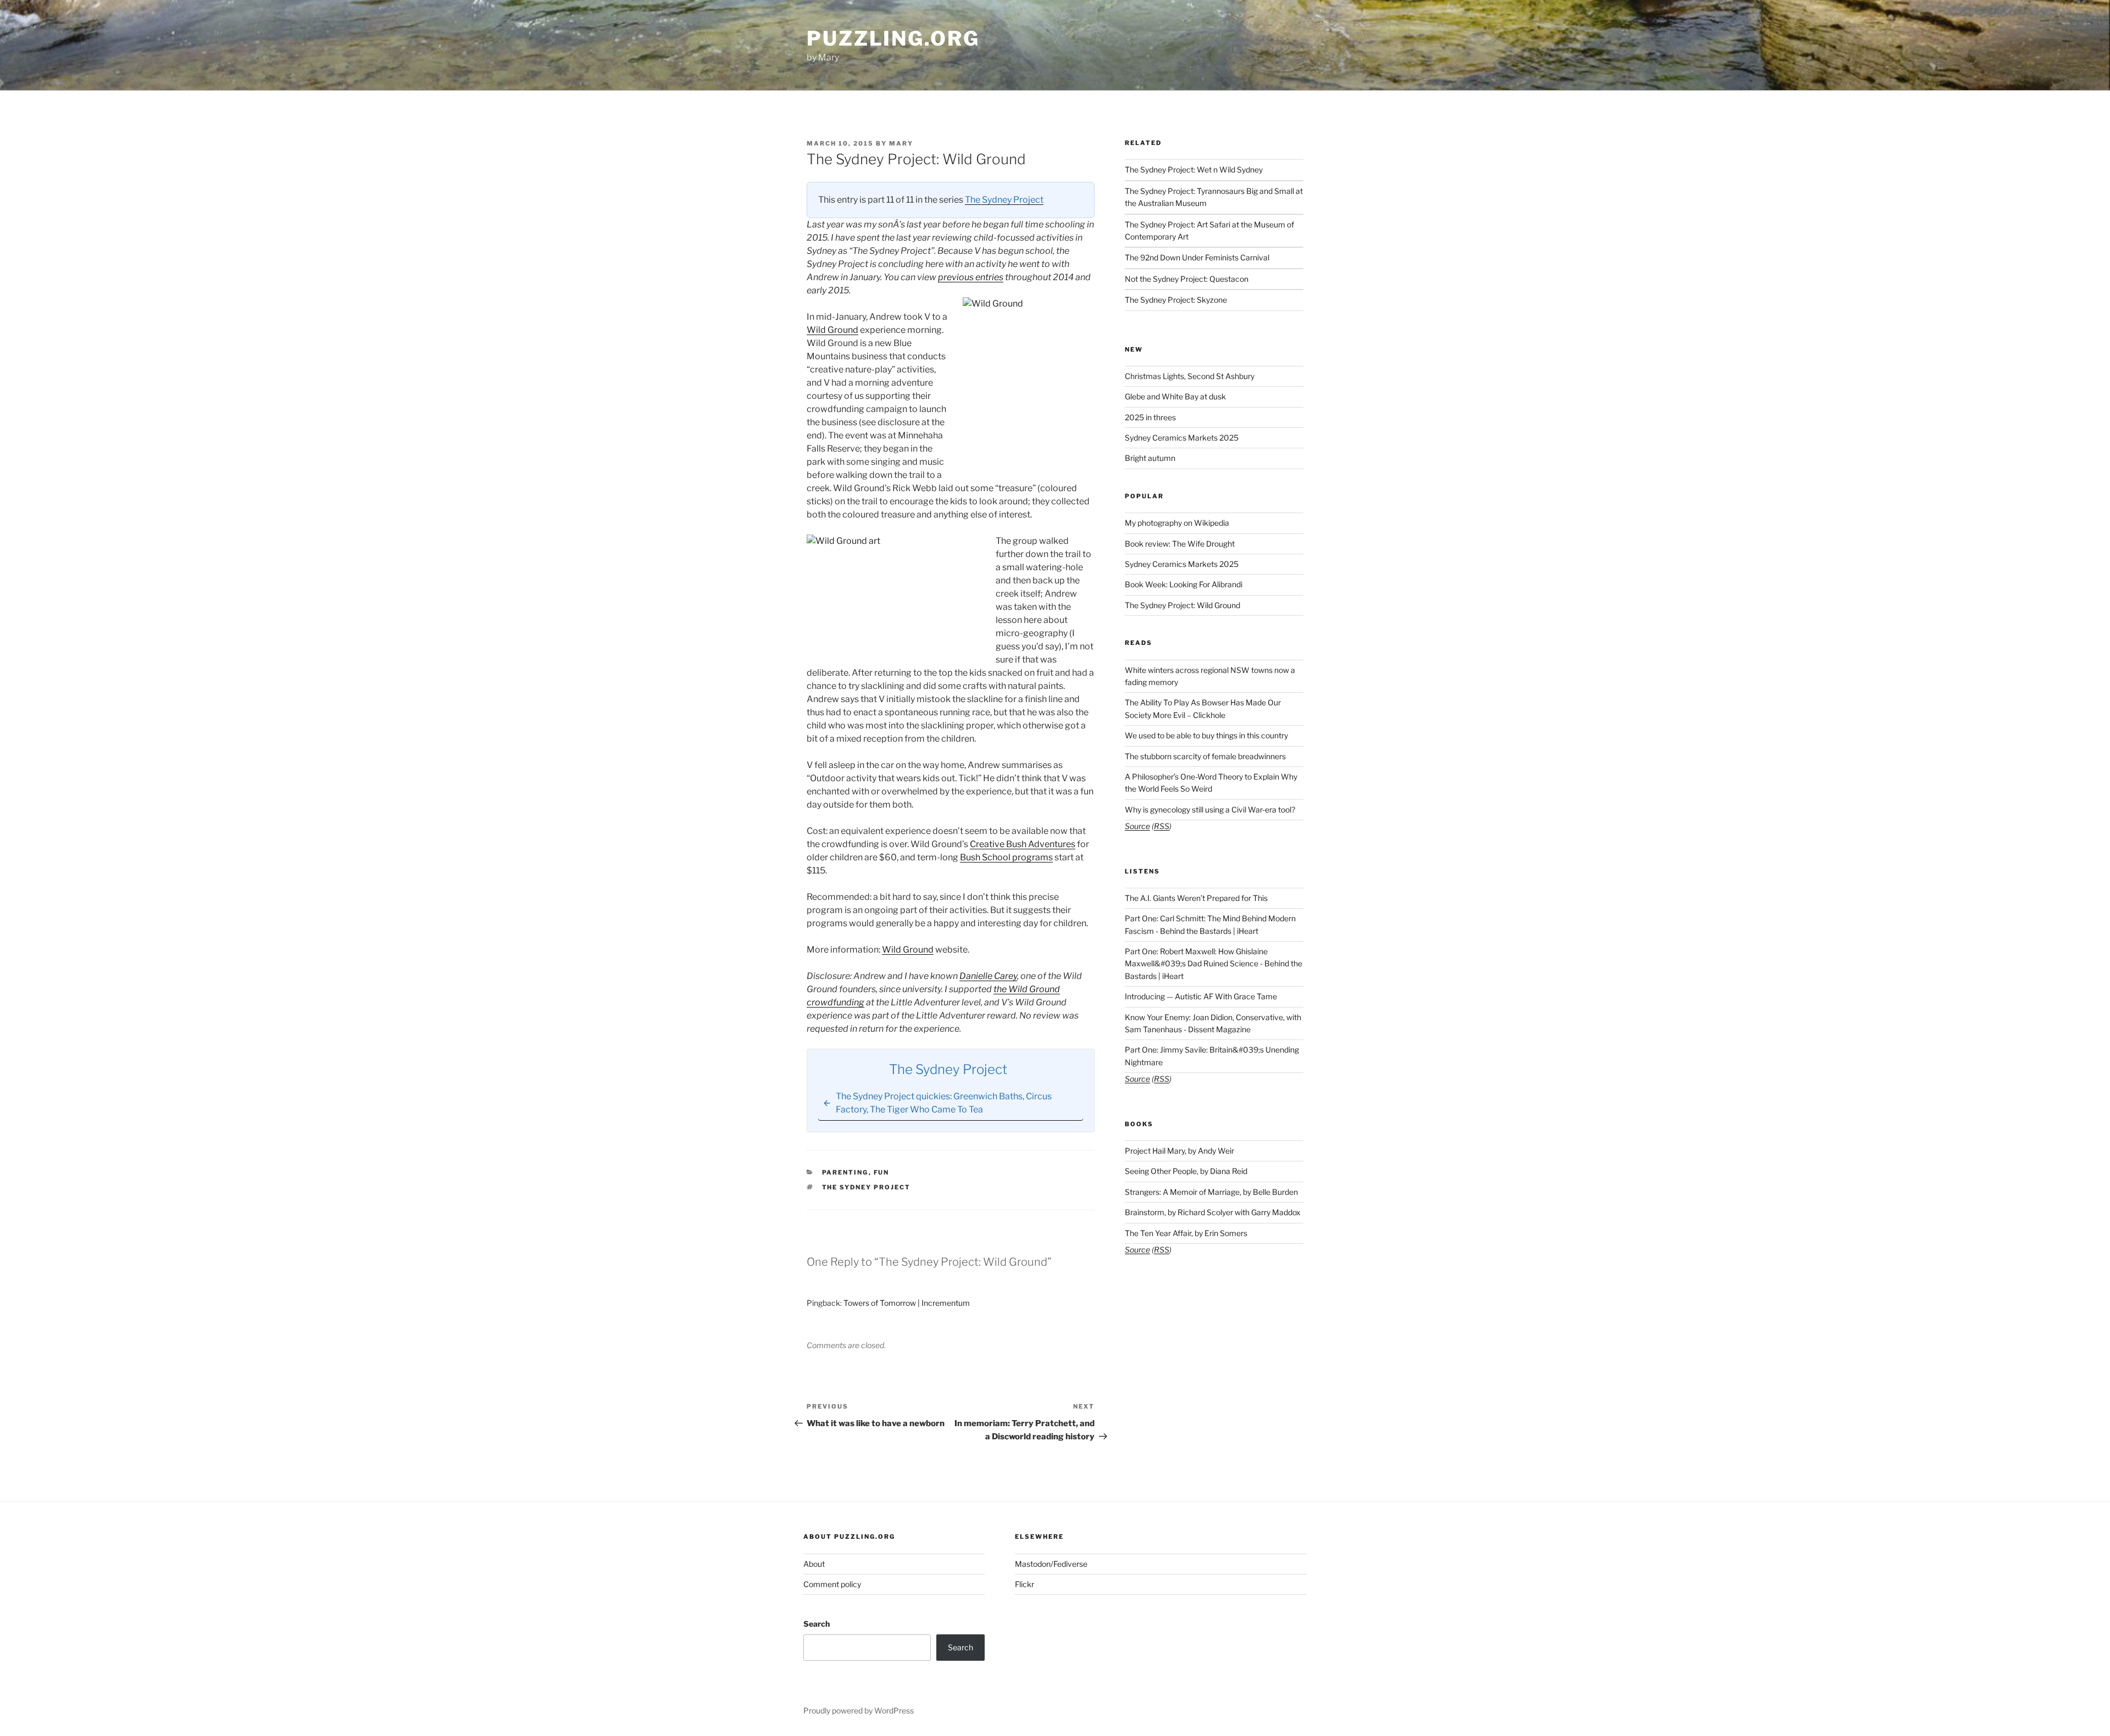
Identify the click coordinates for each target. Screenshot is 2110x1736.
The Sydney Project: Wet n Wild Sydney (1194, 169)
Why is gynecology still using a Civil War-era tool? (1210, 809)
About (814, 1564)
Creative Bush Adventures (1023, 844)
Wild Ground (832, 330)
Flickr (1025, 1584)
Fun (882, 1172)
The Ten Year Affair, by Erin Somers (1186, 1233)
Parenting (845, 1172)
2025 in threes (1150, 417)
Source (1137, 826)
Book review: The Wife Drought (1180, 544)
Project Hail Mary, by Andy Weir (1179, 1151)
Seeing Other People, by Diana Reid (1186, 1171)
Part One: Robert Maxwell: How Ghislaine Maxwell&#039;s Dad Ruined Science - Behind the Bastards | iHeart (1214, 964)
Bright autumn (1150, 458)
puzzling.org (893, 38)
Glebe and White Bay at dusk (1175, 396)
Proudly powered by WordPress (859, 1710)
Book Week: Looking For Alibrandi (1184, 584)
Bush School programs (1006, 857)
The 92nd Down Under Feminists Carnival (1197, 257)
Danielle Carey (988, 976)
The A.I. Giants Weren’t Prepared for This (1196, 898)
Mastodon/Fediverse (1051, 1564)
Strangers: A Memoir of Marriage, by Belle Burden (1211, 1192)
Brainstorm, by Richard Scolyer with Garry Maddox (1213, 1212)
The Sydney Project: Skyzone (1176, 300)
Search (817, 1624)
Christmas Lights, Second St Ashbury (1190, 376)
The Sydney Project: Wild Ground (1182, 605)
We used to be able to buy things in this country (1206, 735)
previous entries (971, 277)
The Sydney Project (1004, 200)
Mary (901, 143)
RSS (1162, 826)
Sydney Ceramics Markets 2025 (1182, 438)
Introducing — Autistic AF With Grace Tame (1201, 996)
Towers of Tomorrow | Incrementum (907, 1303)
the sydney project (867, 1187)
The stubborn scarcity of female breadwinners (1205, 756)
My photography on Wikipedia (1177, 523)
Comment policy (832, 1584)
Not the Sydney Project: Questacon (1187, 279)
